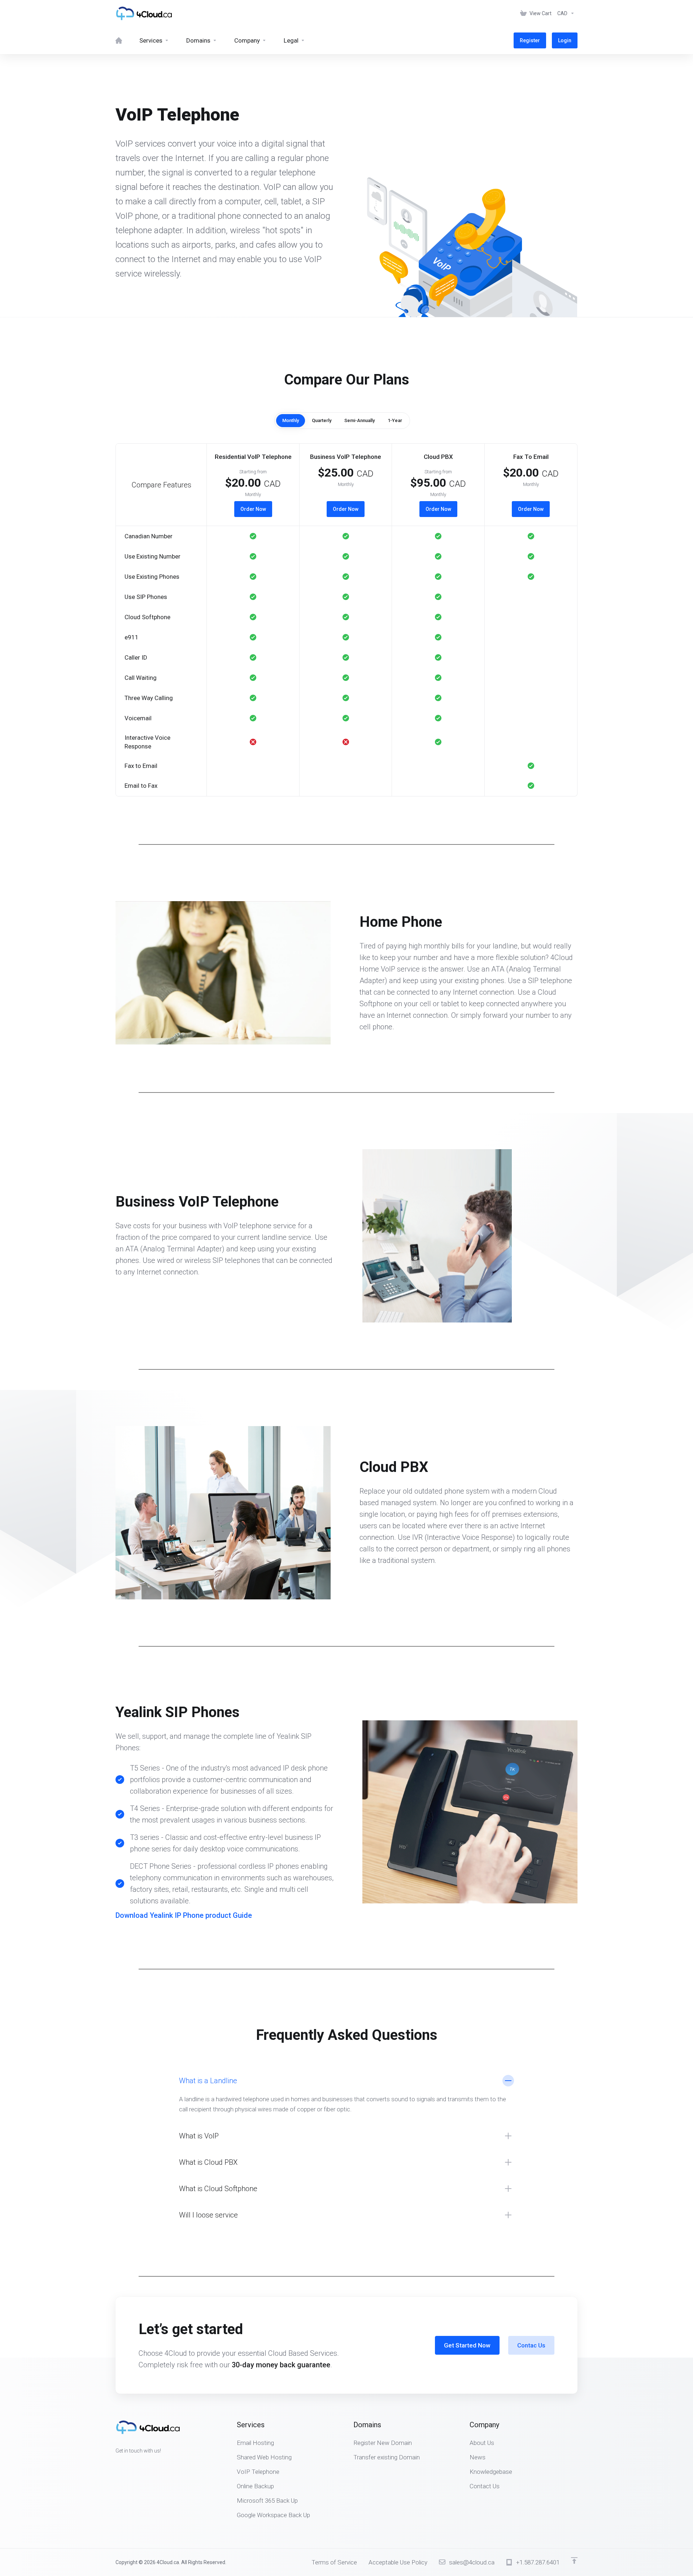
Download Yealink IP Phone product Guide (184, 1915)
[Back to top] (574, 2560)
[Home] (119, 40)
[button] (346, 661)
